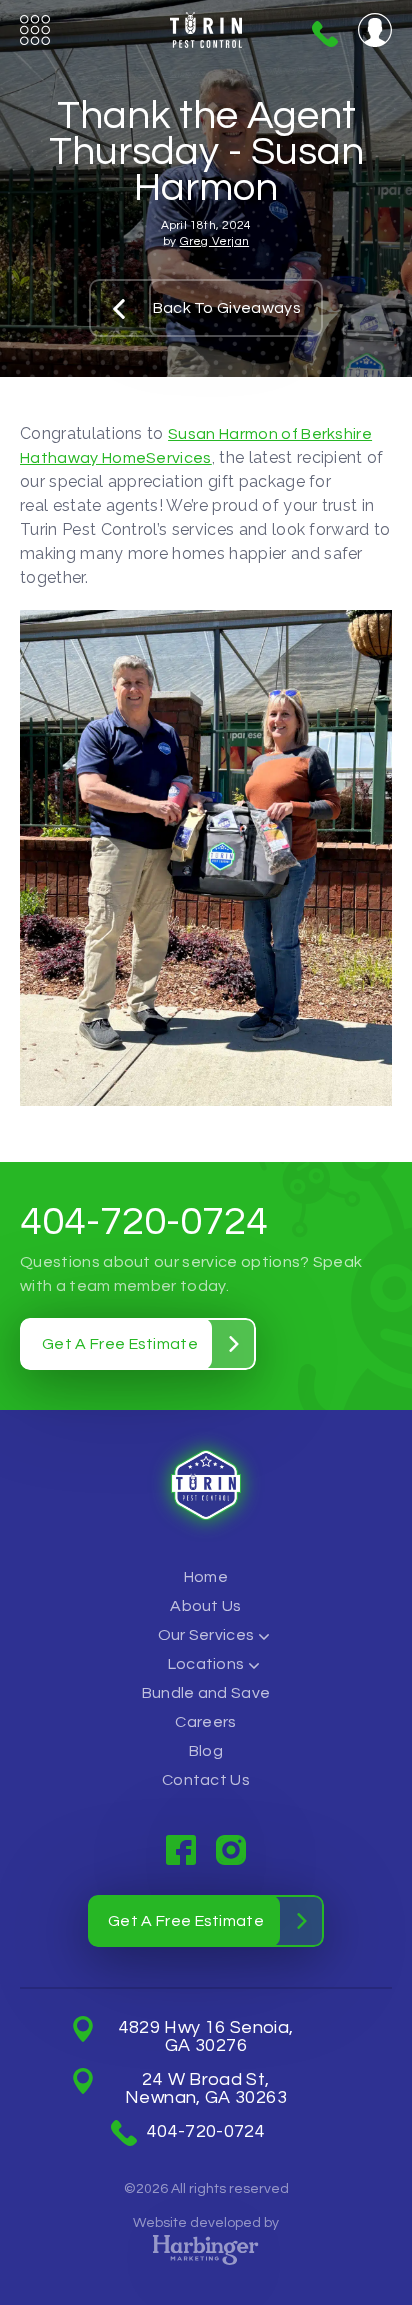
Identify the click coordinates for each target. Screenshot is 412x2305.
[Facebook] (181, 1850)
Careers (205, 1722)
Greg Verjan (215, 241)
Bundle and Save (206, 1693)
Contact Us (206, 1780)
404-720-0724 (325, 34)
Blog (206, 1751)
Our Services (206, 1635)
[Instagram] (231, 1850)
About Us (206, 1606)
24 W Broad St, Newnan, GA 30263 (206, 2089)
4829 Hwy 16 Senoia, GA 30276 (206, 2037)
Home (206, 1577)
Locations (206, 1664)
